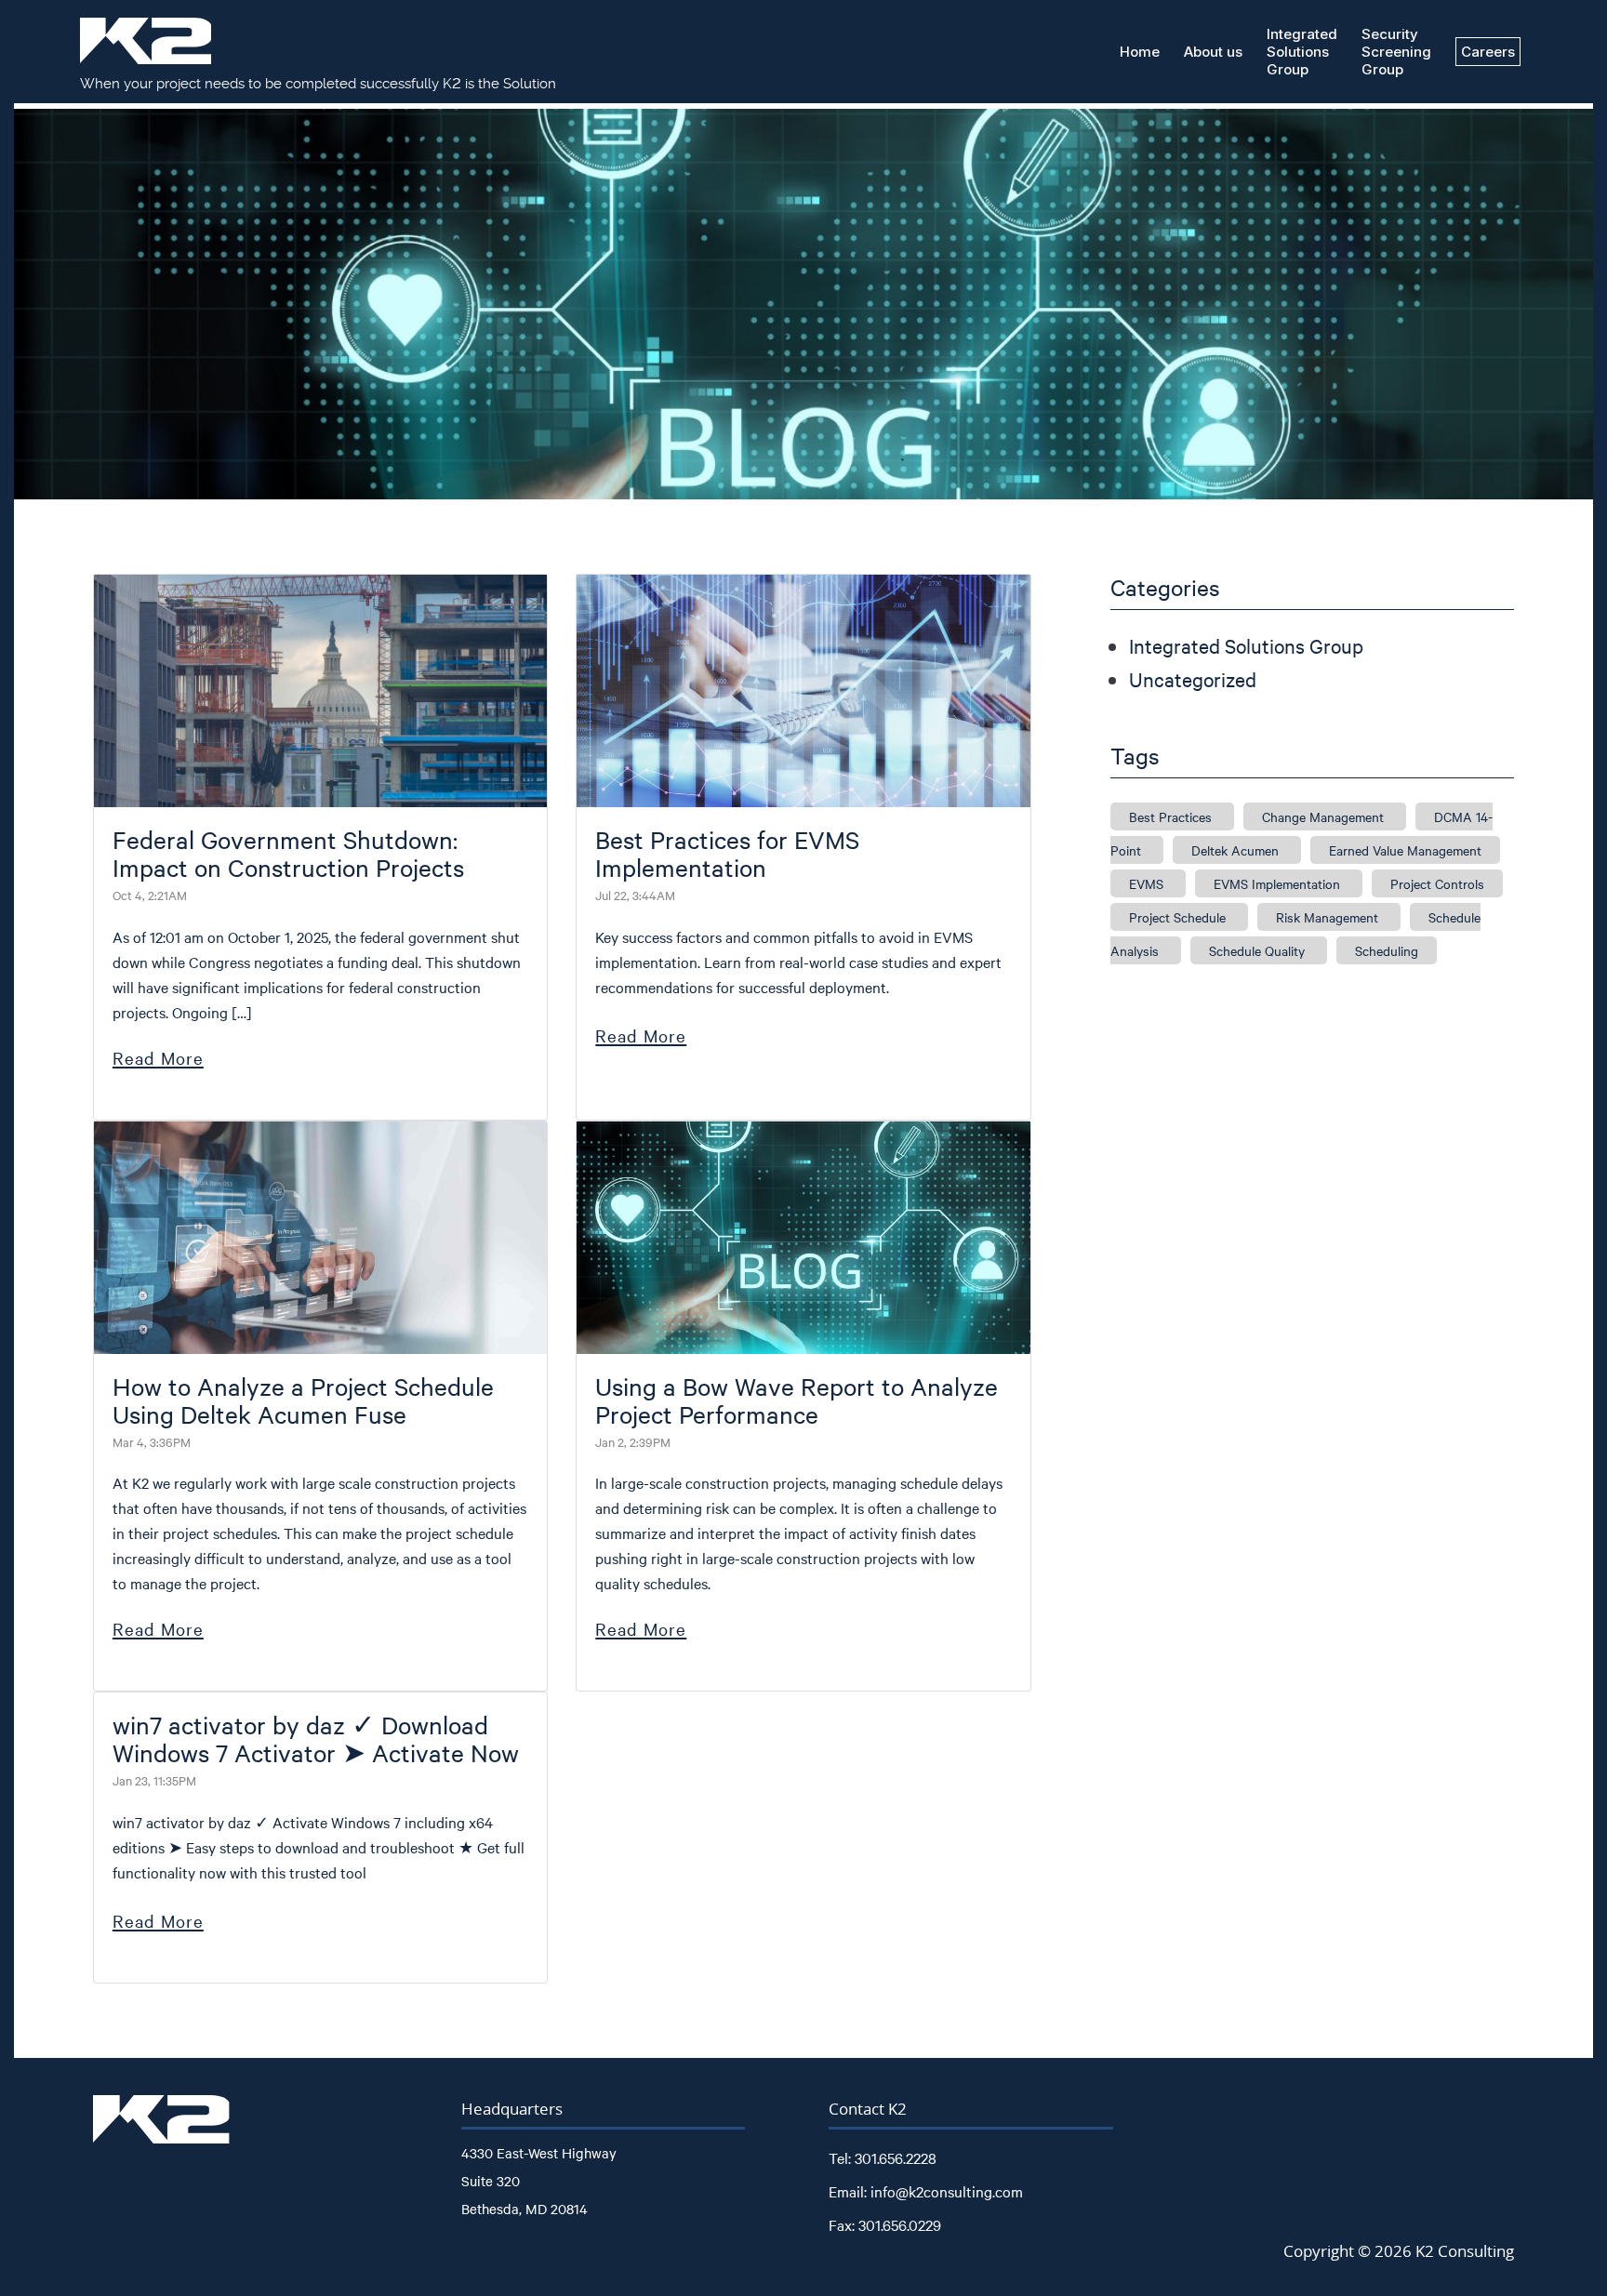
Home (1140, 52)
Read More (158, 1057)
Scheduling (1387, 950)
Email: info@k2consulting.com (926, 2191)
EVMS (1148, 883)
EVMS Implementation (1279, 883)
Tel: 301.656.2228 (883, 2157)
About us (1213, 52)
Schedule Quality (1259, 950)
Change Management (1325, 816)
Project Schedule (1179, 917)
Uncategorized (1193, 679)
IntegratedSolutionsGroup (1302, 52)
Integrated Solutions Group (1246, 645)
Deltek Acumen (1237, 850)
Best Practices (1172, 816)
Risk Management (1329, 917)
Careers (1488, 52)
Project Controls (1437, 883)
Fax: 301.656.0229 (885, 2224)
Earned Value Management (1405, 850)
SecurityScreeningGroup (1396, 52)
